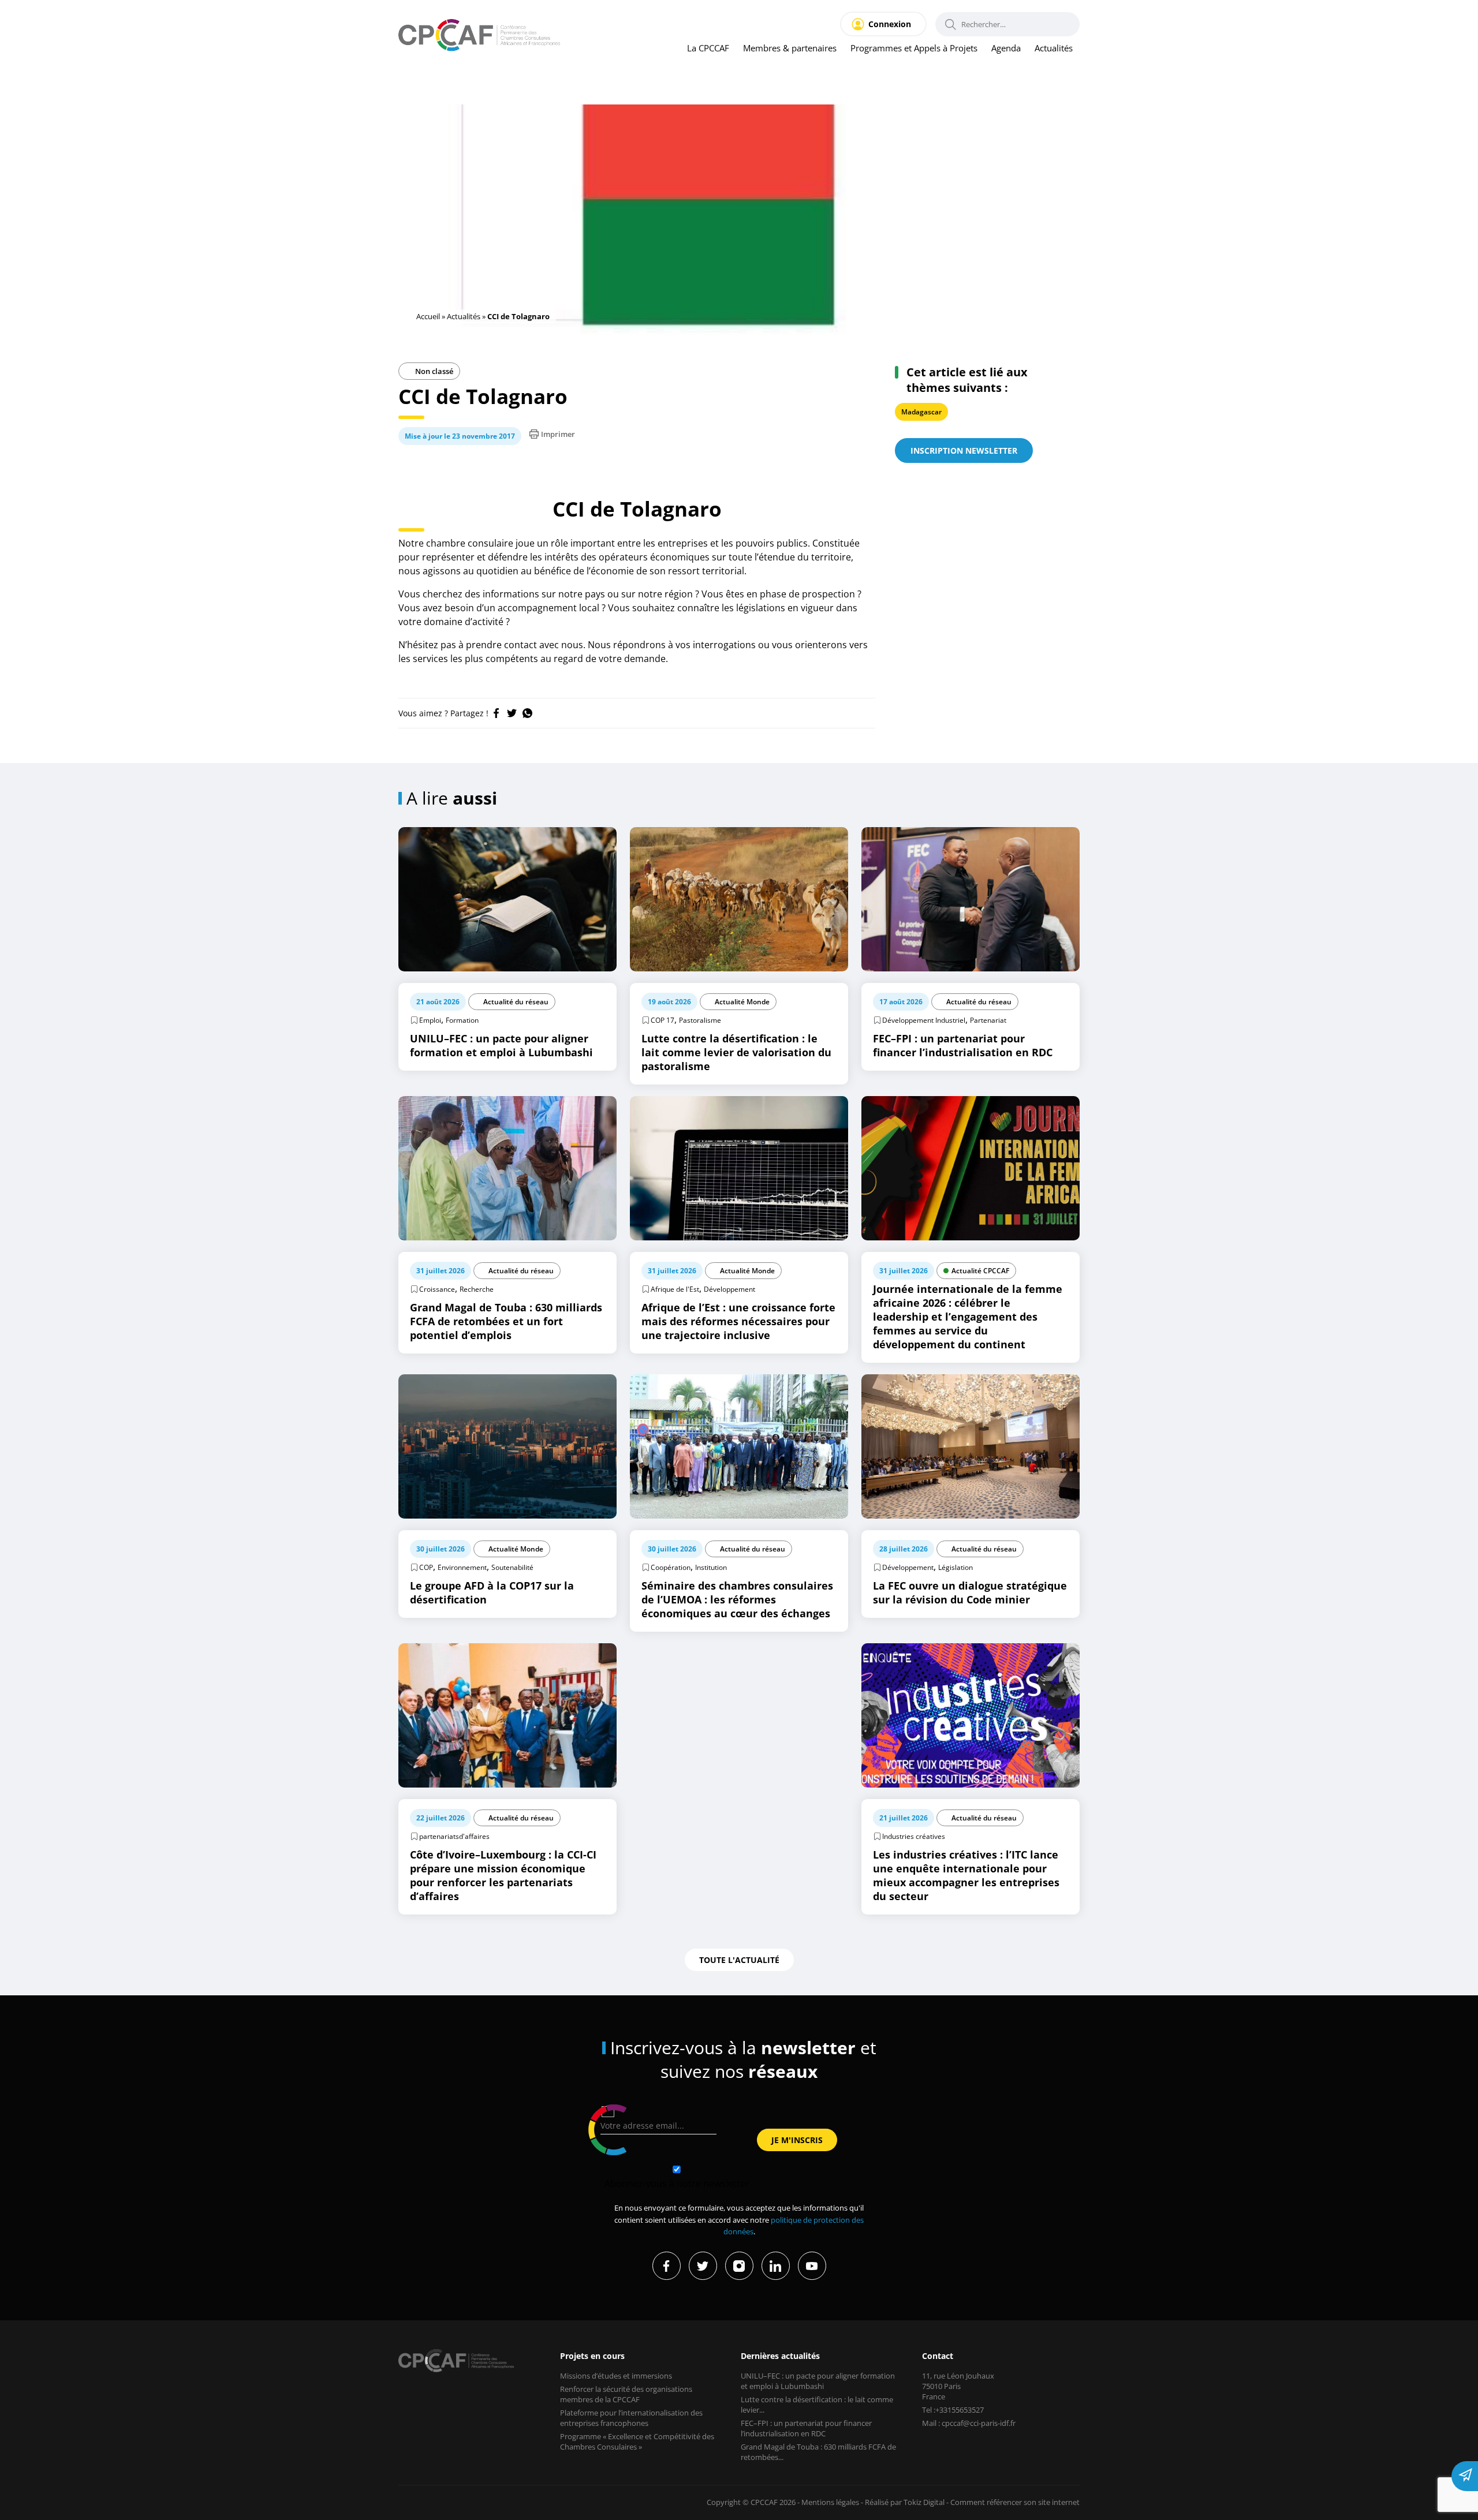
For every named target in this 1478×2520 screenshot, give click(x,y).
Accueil (428, 316)
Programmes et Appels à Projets (914, 48)
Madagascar (921, 412)
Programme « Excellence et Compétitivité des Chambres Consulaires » (637, 2442)
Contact (938, 2356)
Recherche (477, 1289)
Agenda (1006, 48)
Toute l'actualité (739, 1960)
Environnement (462, 1567)
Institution (711, 1567)
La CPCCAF (708, 48)
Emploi (430, 1020)
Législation (956, 1567)
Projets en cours (592, 2356)
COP (426, 1567)
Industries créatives (914, 1836)
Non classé (433, 371)
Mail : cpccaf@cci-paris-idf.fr (969, 2423)
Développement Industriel (924, 1020)
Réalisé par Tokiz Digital (905, 2502)
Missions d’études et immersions (616, 2376)
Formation (462, 1020)
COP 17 (663, 1020)
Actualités (1054, 48)
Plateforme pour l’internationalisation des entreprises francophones (631, 2418)
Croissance (437, 1289)
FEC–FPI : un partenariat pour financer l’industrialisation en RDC (806, 2428)
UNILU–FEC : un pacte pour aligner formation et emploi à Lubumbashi (818, 2381)
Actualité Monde (742, 1002)
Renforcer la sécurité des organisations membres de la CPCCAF (626, 2394)
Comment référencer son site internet (1015, 2502)
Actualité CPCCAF (980, 1271)
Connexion (890, 24)
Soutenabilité (512, 1567)
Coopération (671, 1567)
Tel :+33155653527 (953, 2410)
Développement (729, 1289)
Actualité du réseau (516, 1002)
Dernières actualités (780, 2356)
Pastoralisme (700, 1020)
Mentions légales (830, 2502)
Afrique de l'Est (675, 1289)
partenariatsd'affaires (454, 1836)
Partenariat (988, 1020)
